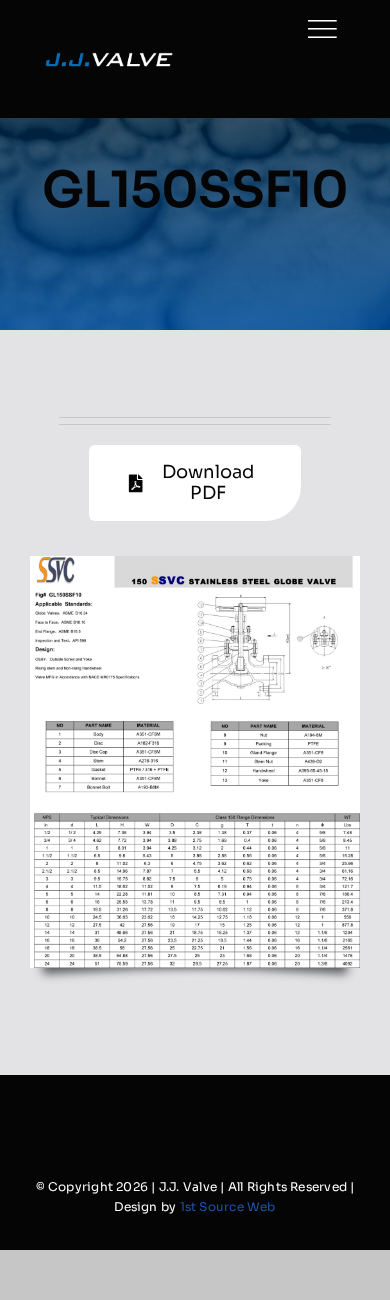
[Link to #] (322, 29)
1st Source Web (228, 1206)
